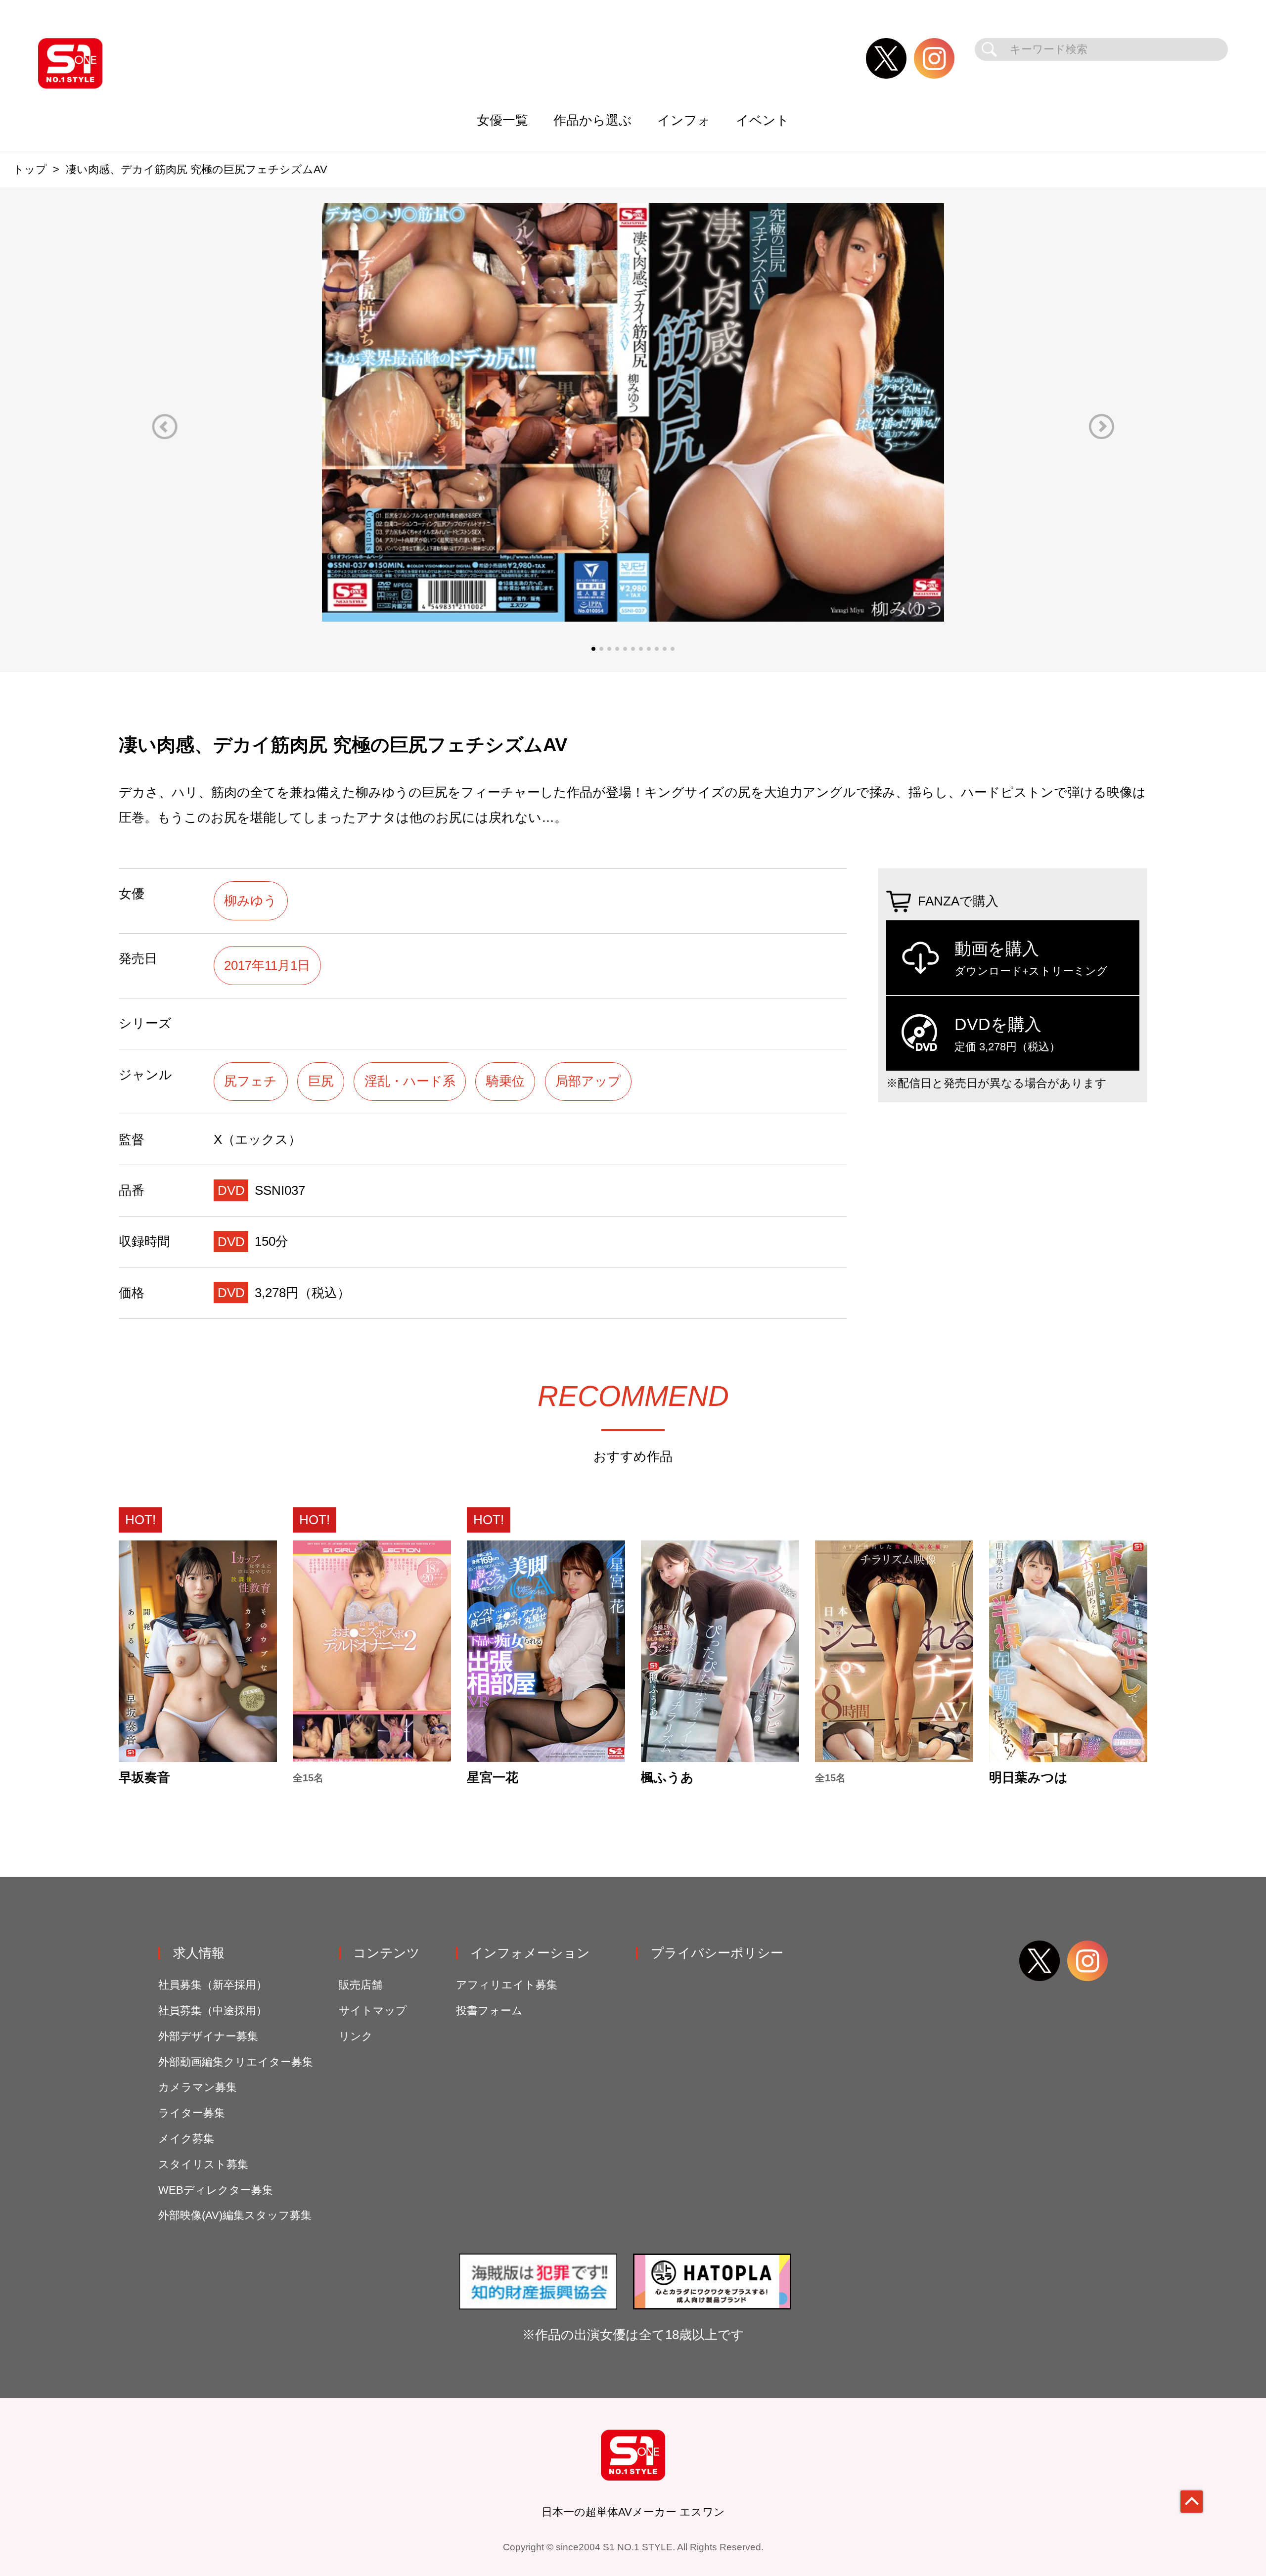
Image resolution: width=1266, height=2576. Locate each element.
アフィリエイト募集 (507, 1985)
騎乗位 (505, 1081)
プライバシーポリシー (717, 1953)
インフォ (684, 120)
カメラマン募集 (198, 2087)
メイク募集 (186, 2139)
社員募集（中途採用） (213, 2011)
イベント (763, 120)
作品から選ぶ (593, 120)
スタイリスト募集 (203, 2164)
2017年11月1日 (267, 965)
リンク (356, 2036)
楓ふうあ (667, 1778)
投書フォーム (489, 2011)
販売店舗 (361, 1985)
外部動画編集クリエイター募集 (236, 2062)
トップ (30, 169)
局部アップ (588, 1081)
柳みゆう (250, 901)
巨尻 (321, 1081)
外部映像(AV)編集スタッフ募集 (235, 2215)
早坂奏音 (144, 1778)
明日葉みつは (1028, 1778)
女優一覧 (502, 120)
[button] (165, 427)
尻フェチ (250, 1081)
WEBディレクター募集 (216, 2190)
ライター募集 (192, 2113)
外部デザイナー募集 (208, 2036)
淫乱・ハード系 (410, 1081)
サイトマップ (373, 2011)
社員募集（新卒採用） (213, 1985)
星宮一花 (493, 1778)
